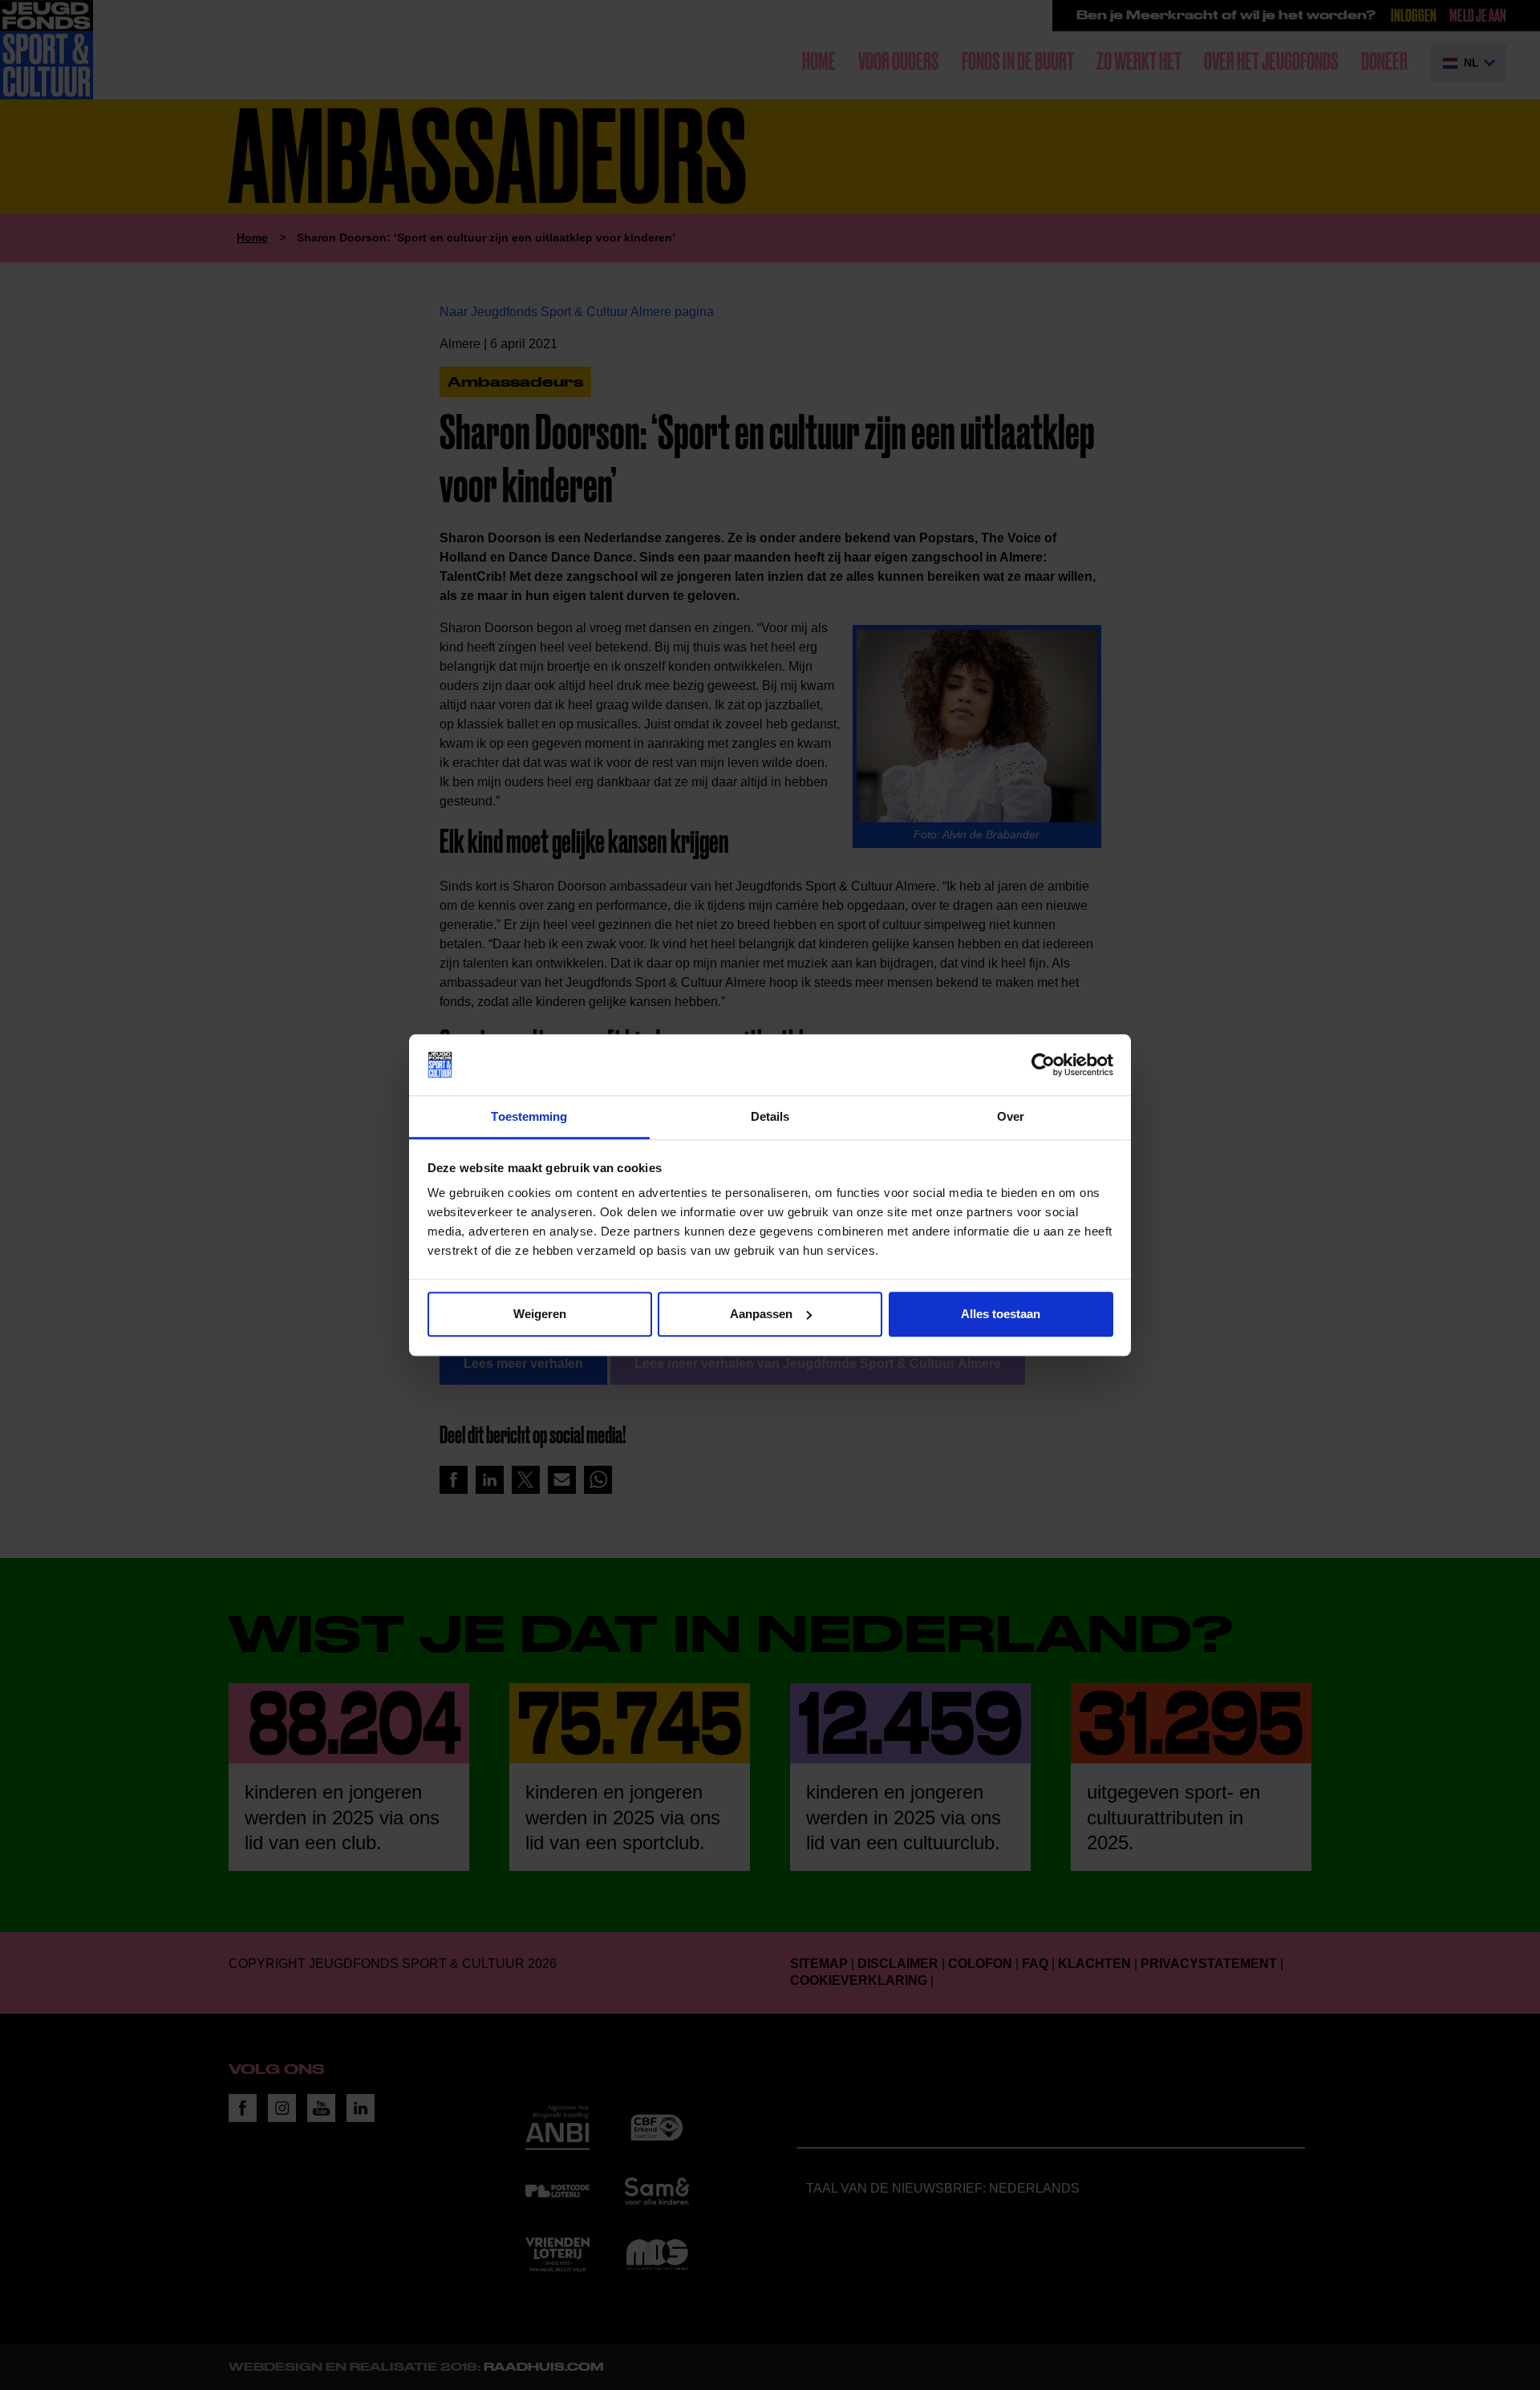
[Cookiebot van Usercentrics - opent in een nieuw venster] (1043, 1065)
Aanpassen (761, 1314)
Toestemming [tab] (529, 1117)
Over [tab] (1011, 1117)
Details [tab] (770, 1117)
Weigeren (540, 1314)
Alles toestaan (1001, 1314)
